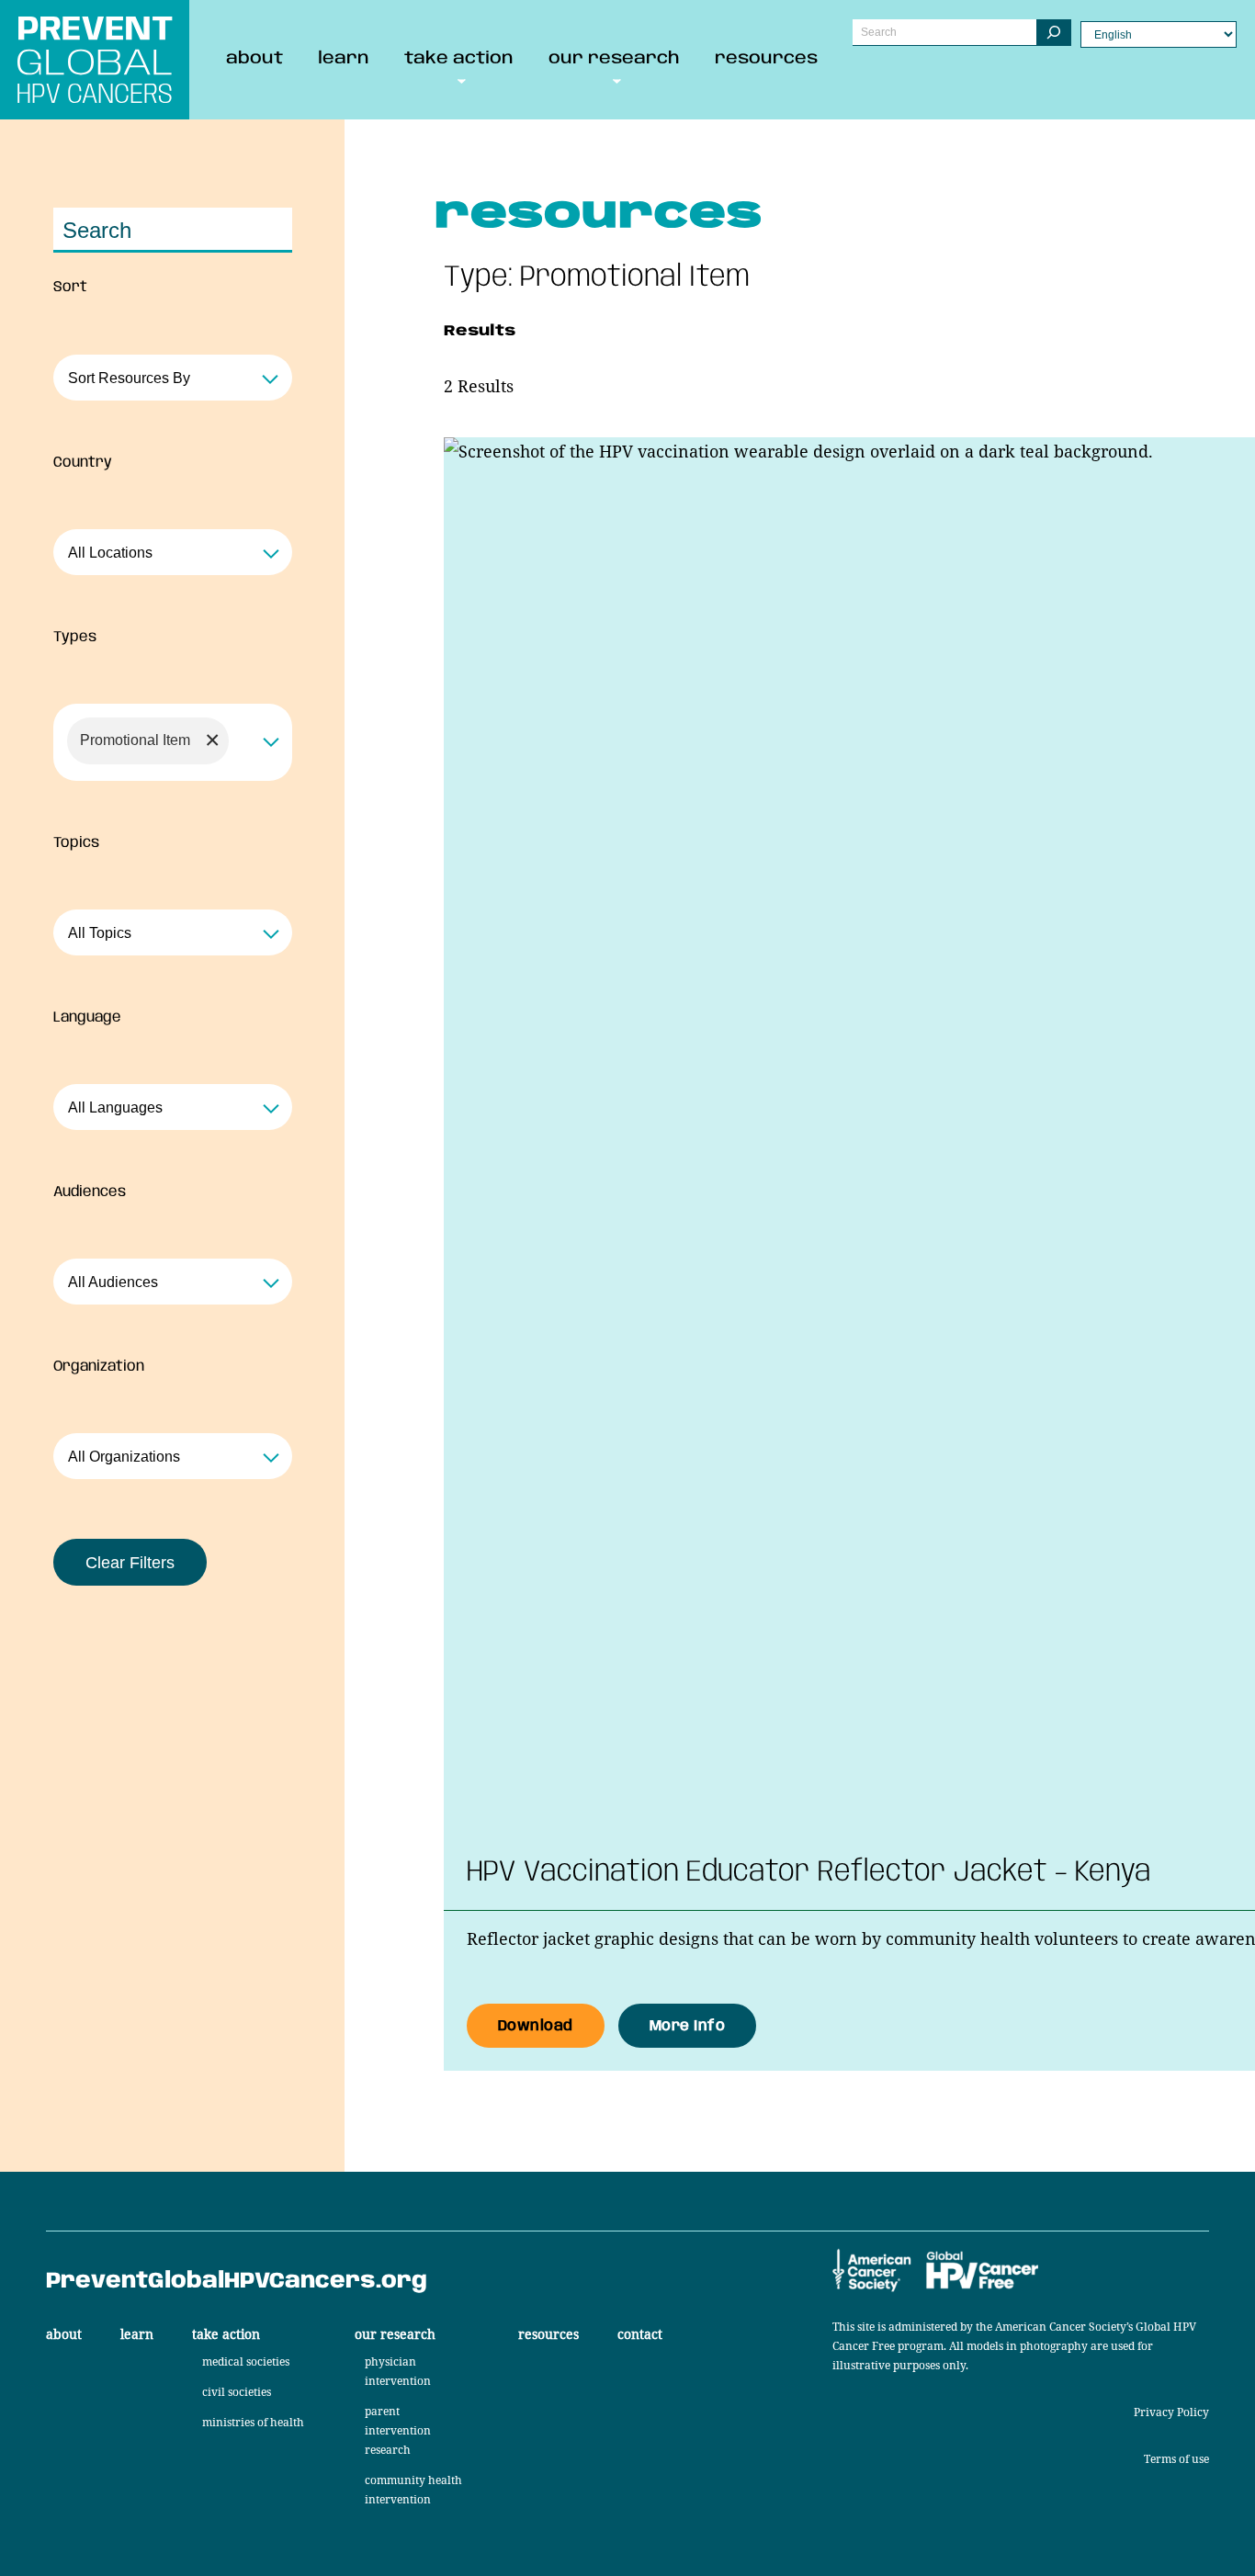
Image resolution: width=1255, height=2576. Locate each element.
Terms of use (1176, 2459)
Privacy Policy (1171, 2412)
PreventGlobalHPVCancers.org (237, 2282)
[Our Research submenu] (617, 79)
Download (536, 2019)
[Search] (1054, 33)
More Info (688, 2019)
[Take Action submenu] (462, 79)
